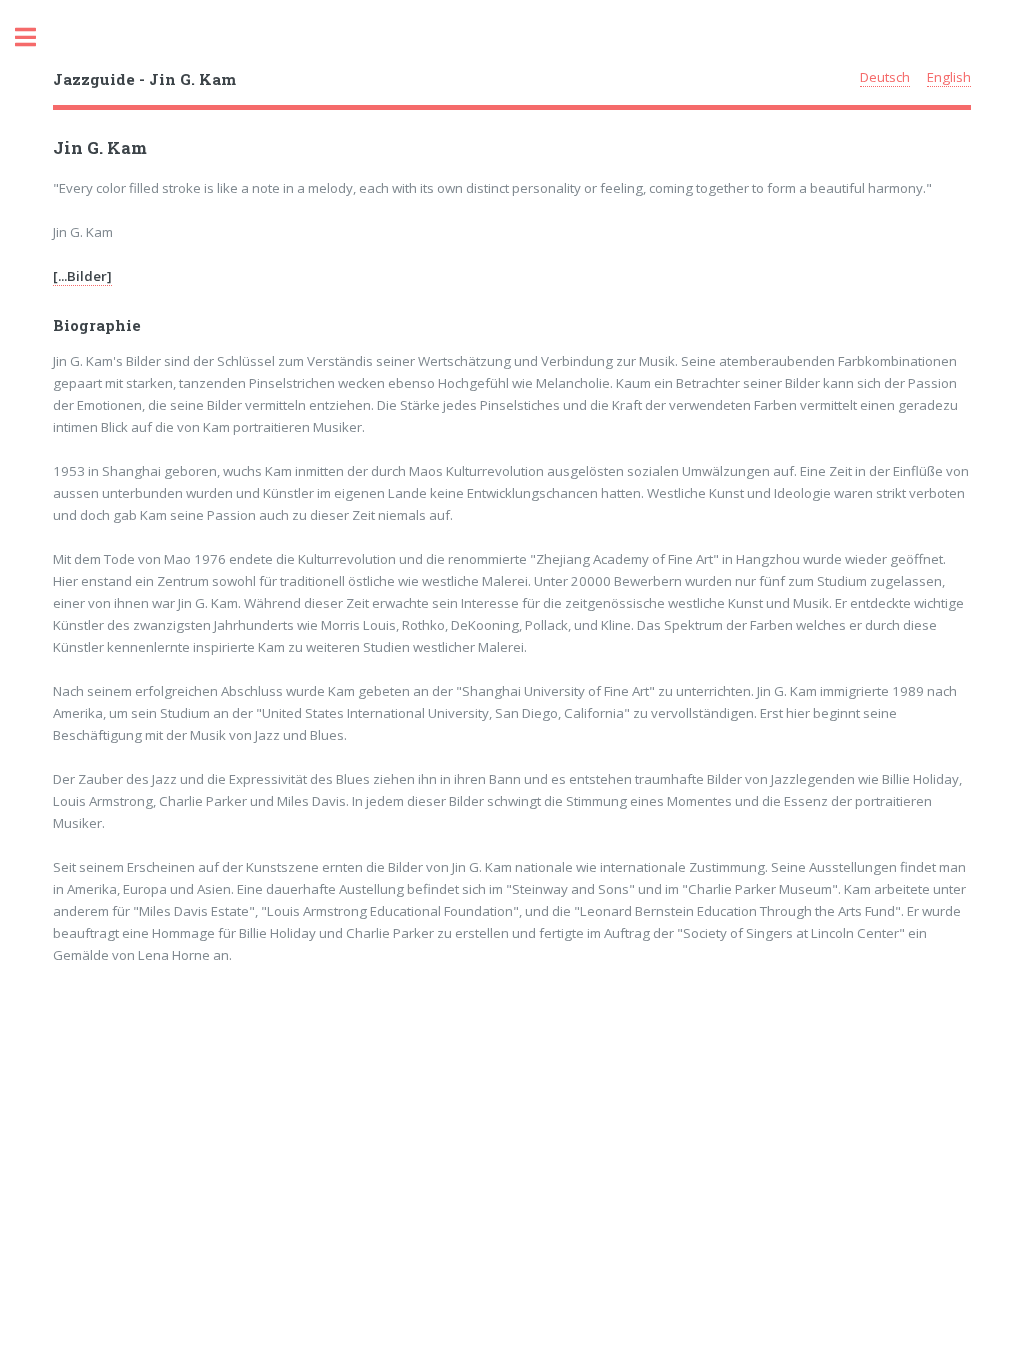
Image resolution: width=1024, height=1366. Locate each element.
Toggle (36, 37)
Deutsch (885, 77)
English (949, 77)
